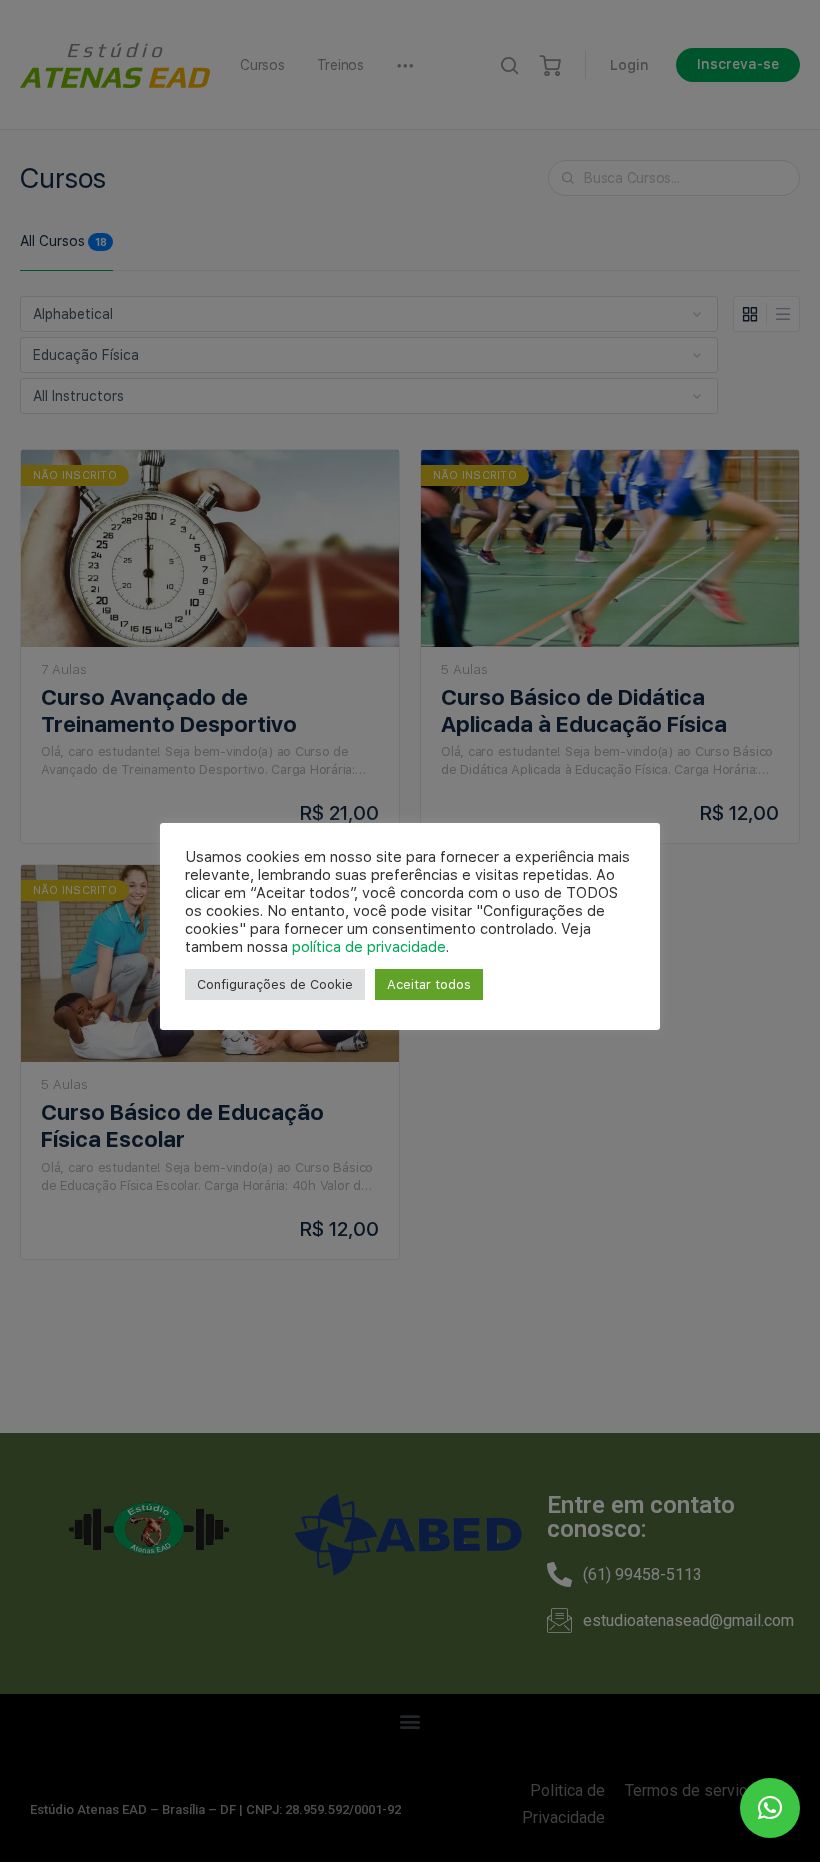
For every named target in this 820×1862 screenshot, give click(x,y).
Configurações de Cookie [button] (275, 984)
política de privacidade (369, 947)
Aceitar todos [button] (429, 984)
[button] (770, 1808)
